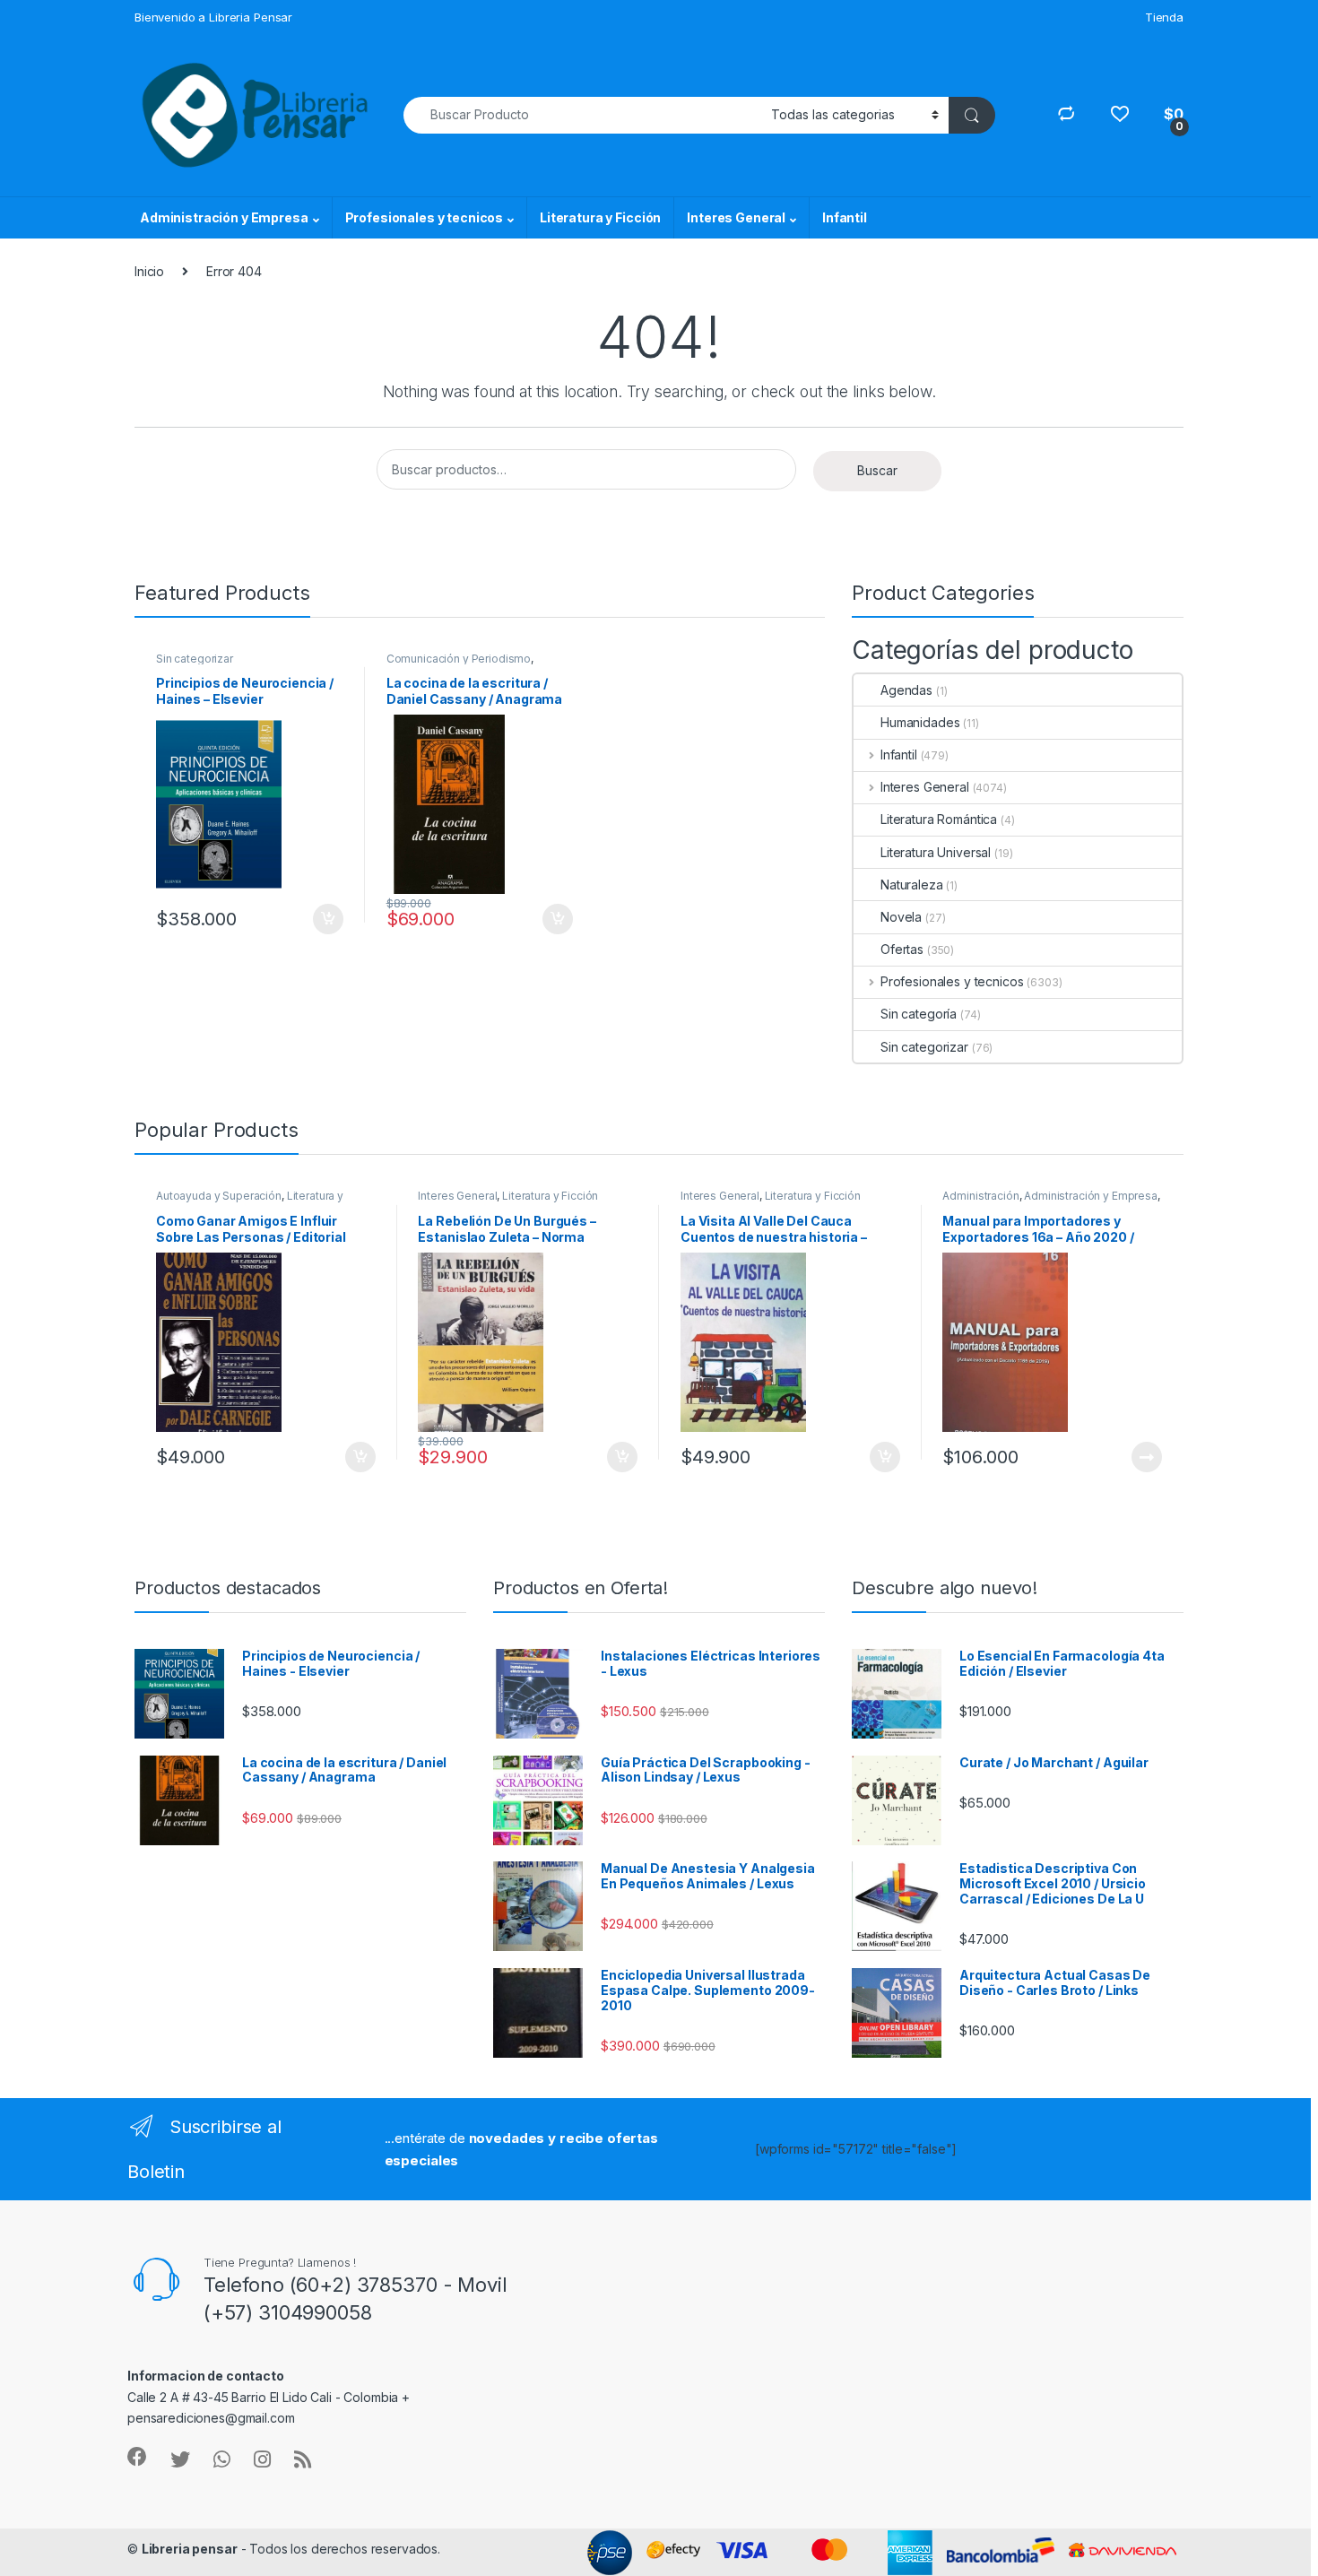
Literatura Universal (936, 852)
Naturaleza (912, 885)
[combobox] (582, 115)
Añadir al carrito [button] (325, 919)
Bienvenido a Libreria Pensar (213, 17)
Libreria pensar (190, 2549)
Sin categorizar (195, 659)
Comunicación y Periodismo (459, 659)
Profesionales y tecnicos (425, 217)
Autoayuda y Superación (219, 1196)
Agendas (906, 690)
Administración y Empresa (224, 217)
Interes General (736, 217)
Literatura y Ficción (600, 217)
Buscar (877, 470)
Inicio (149, 271)
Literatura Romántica (939, 819)
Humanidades (920, 722)
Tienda (1164, 17)
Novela (901, 917)
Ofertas (902, 949)
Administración (980, 1196)
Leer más (1147, 1457)
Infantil (845, 217)
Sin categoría (919, 1014)
